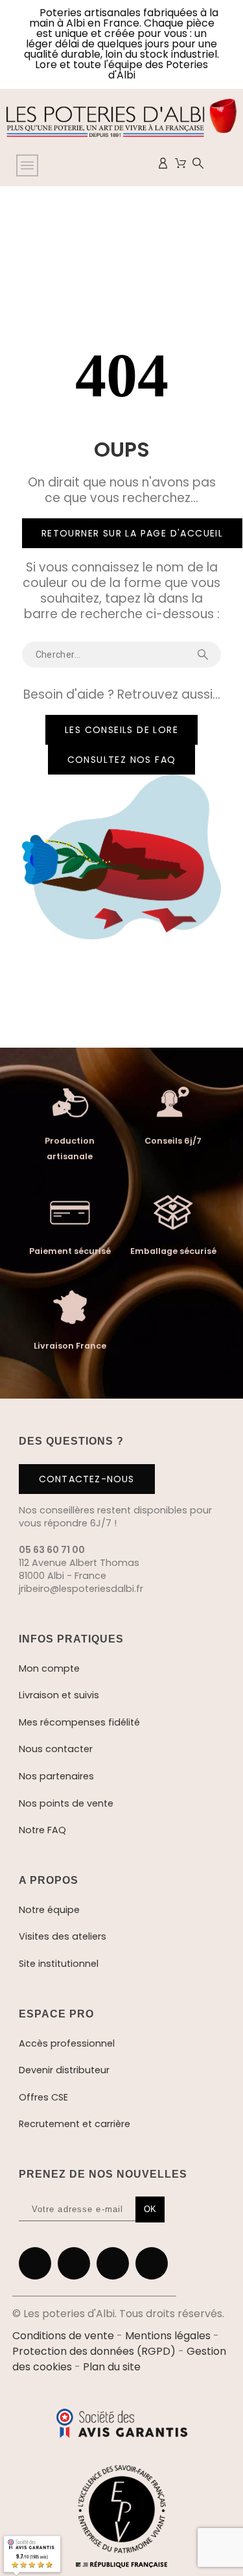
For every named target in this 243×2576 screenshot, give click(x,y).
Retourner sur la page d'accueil (132, 533)
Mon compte (49, 1668)
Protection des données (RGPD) (94, 2351)
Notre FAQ (42, 1830)
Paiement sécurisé (70, 1251)
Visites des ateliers (63, 1936)
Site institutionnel (59, 1964)
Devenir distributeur (64, 2070)
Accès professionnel (67, 2043)
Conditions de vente (63, 2336)
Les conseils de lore (121, 730)
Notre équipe (49, 1910)
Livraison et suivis (59, 1695)
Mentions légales (168, 2336)
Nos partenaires (56, 1776)
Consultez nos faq (122, 760)
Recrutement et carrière (75, 2124)
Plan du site (112, 2367)
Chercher (205, 655)
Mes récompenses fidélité (79, 1722)
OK (150, 2209)
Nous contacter (56, 1749)
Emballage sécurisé (173, 1251)
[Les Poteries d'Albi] (121, 120)
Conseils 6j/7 (173, 1141)
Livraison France (70, 1346)
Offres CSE (43, 2097)
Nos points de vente (66, 1803)
